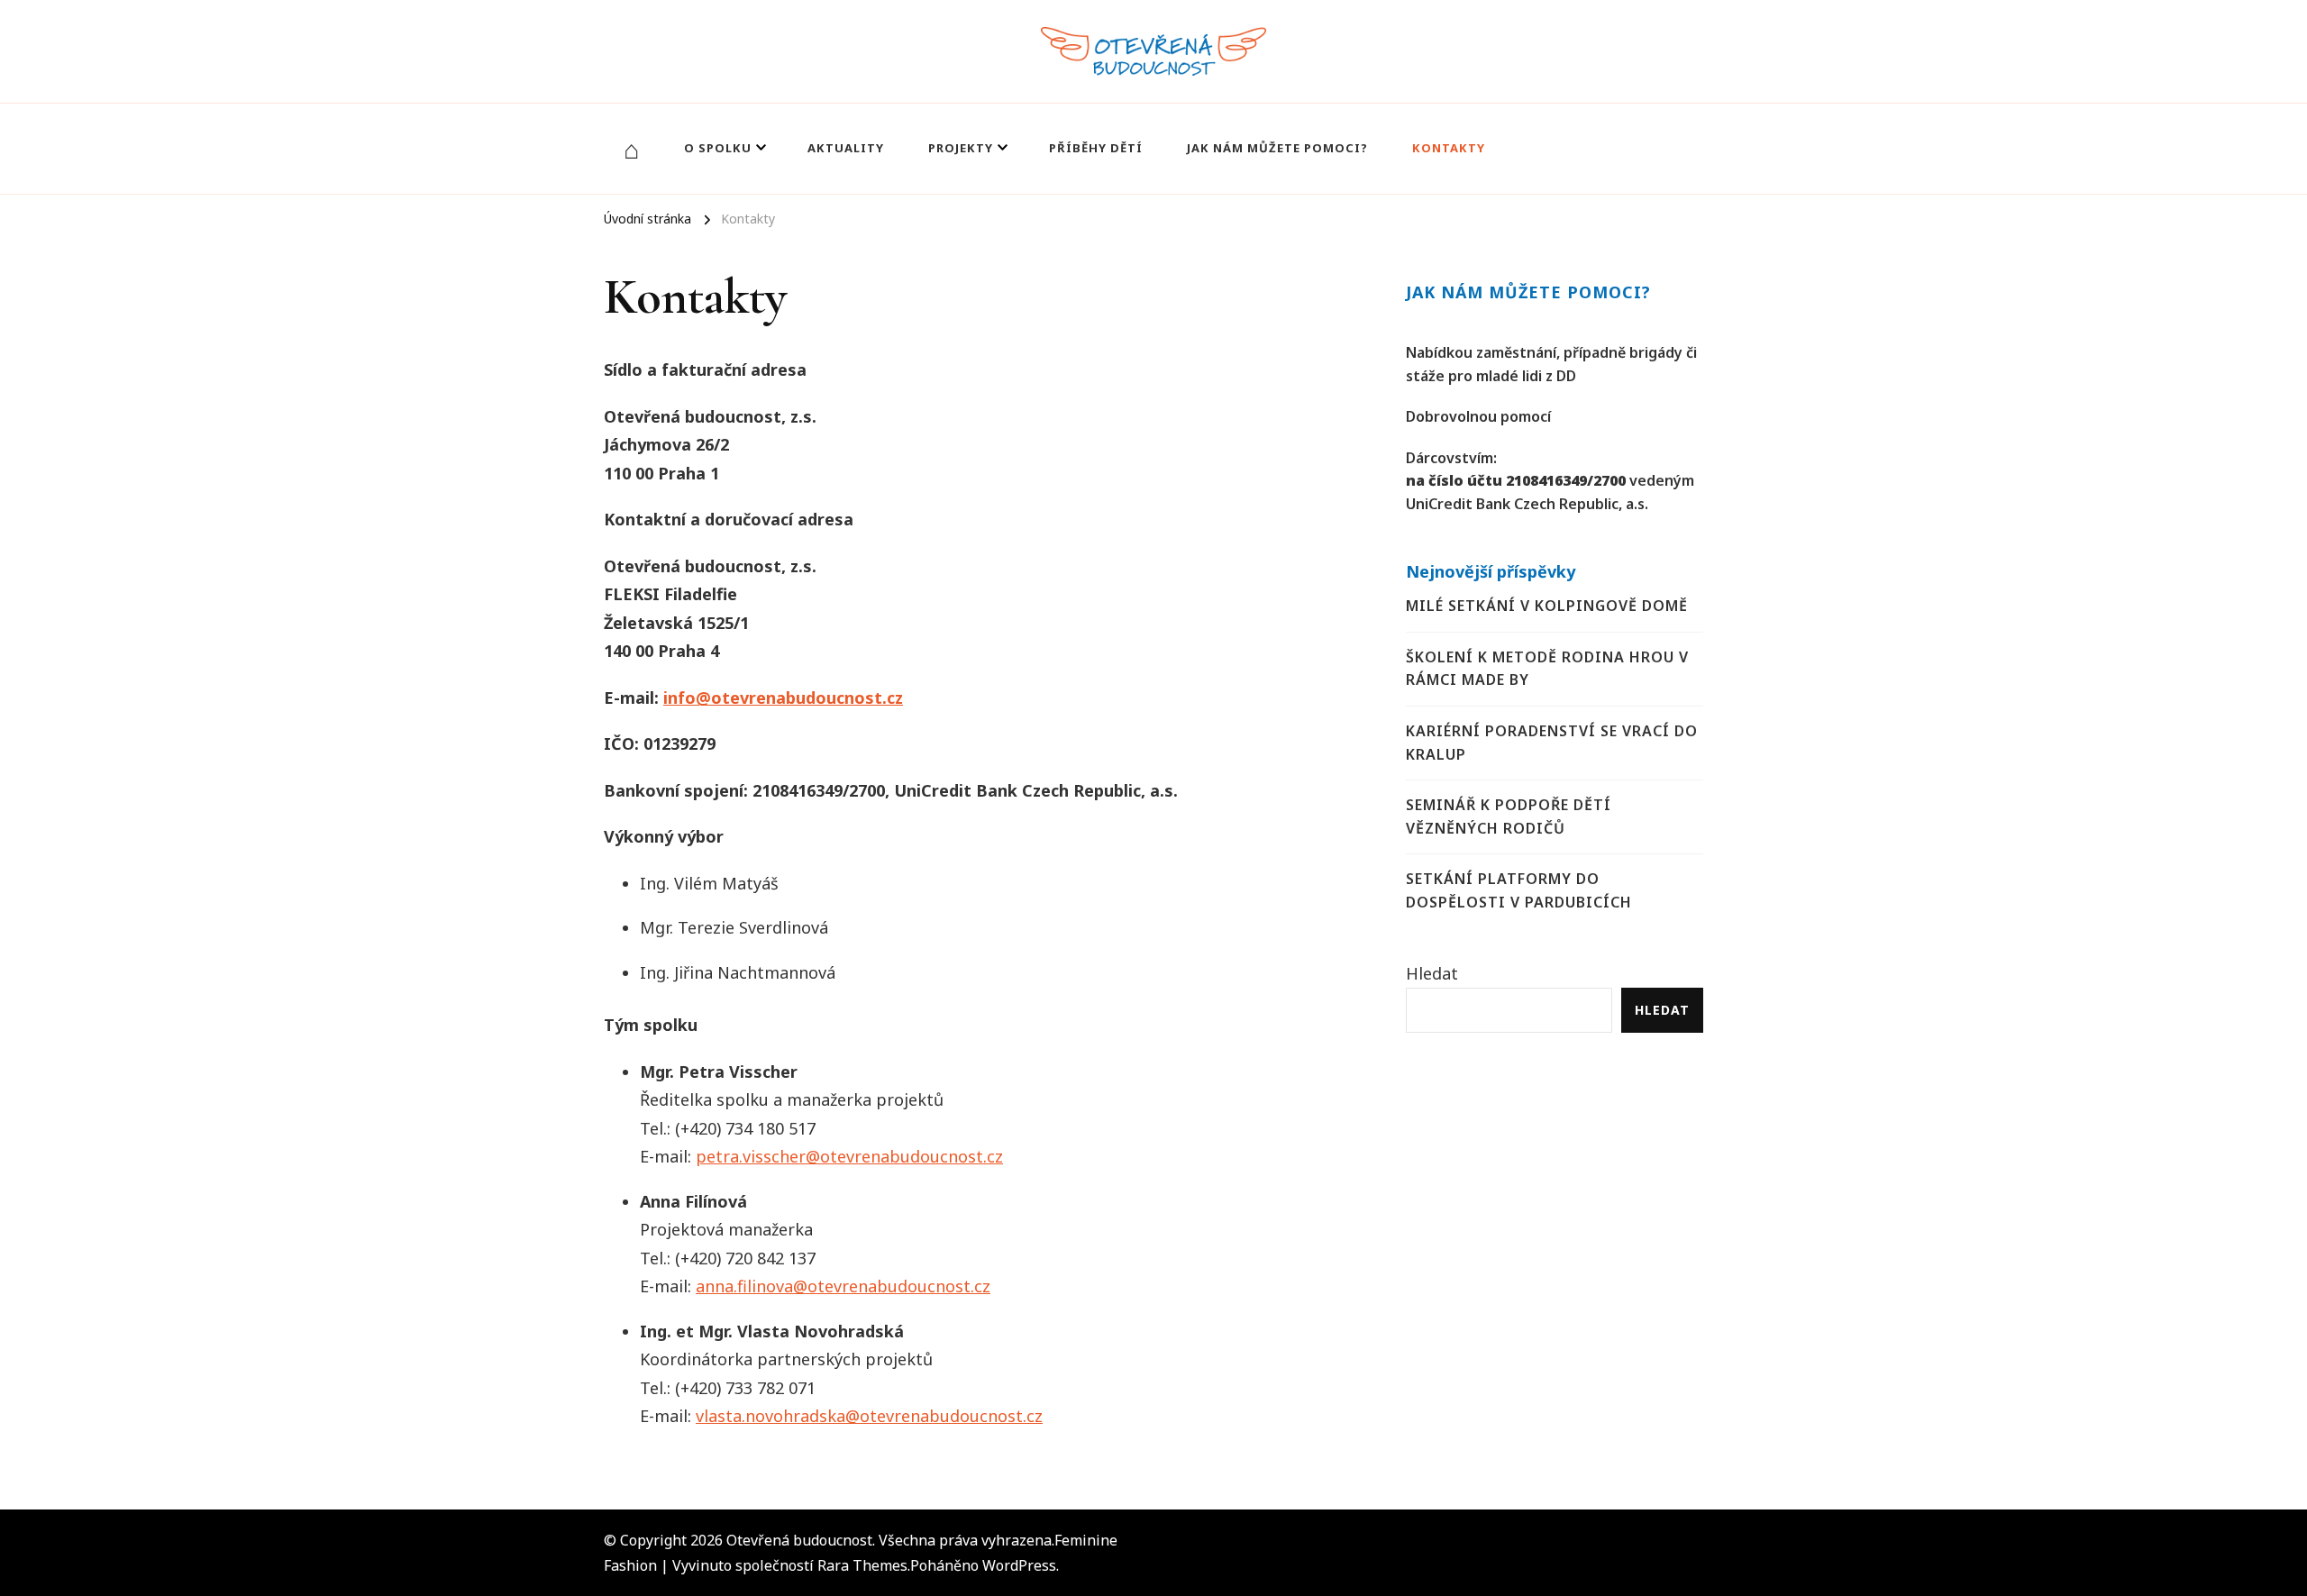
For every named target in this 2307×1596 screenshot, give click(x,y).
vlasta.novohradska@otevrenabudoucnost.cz (869, 1416)
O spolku (718, 148)
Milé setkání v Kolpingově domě (1547, 606)
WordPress (1019, 1565)
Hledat (1432, 973)
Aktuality (846, 148)
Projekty (961, 148)
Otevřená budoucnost (799, 1540)
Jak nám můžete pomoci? (1277, 148)
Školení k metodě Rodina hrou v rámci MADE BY (1547, 669)
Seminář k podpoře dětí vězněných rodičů (1509, 816)
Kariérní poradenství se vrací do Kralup (1552, 743)
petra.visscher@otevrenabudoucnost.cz (849, 1156)
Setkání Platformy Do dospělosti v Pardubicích (1519, 890)
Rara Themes (862, 1565)
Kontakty (1449, 148)
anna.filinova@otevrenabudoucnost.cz (843, 1286)
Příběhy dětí (1096, 148)
